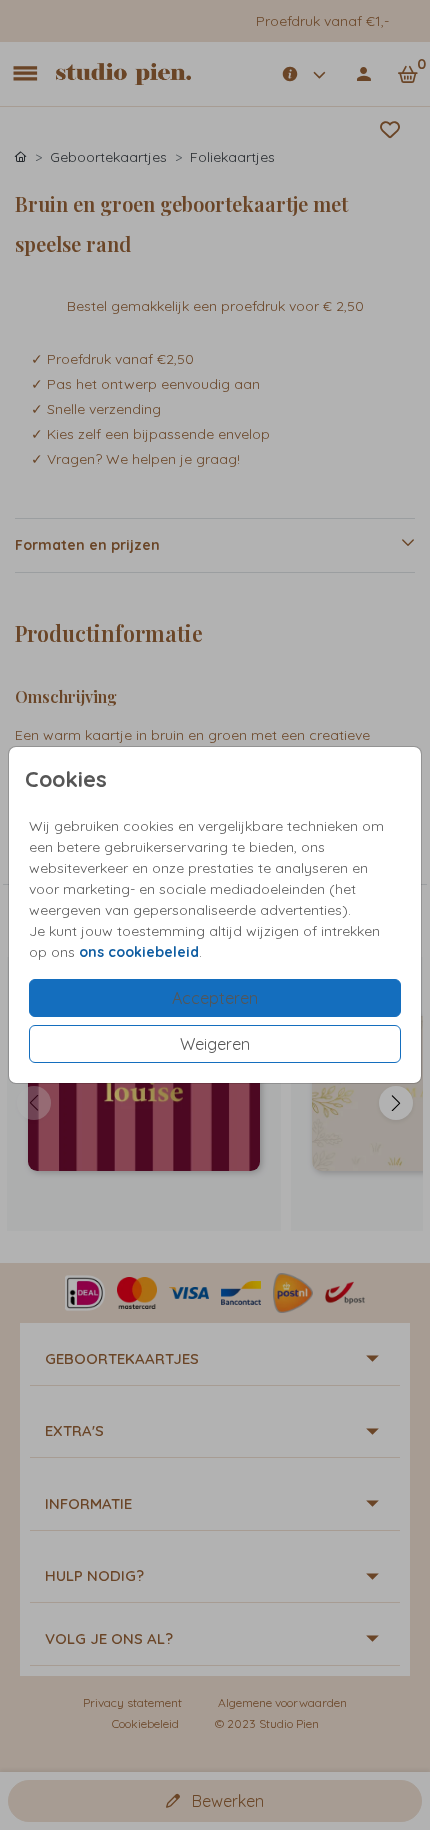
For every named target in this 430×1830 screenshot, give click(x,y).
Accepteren (215, 998)
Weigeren (215, 1044)
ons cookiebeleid (139, 952)
